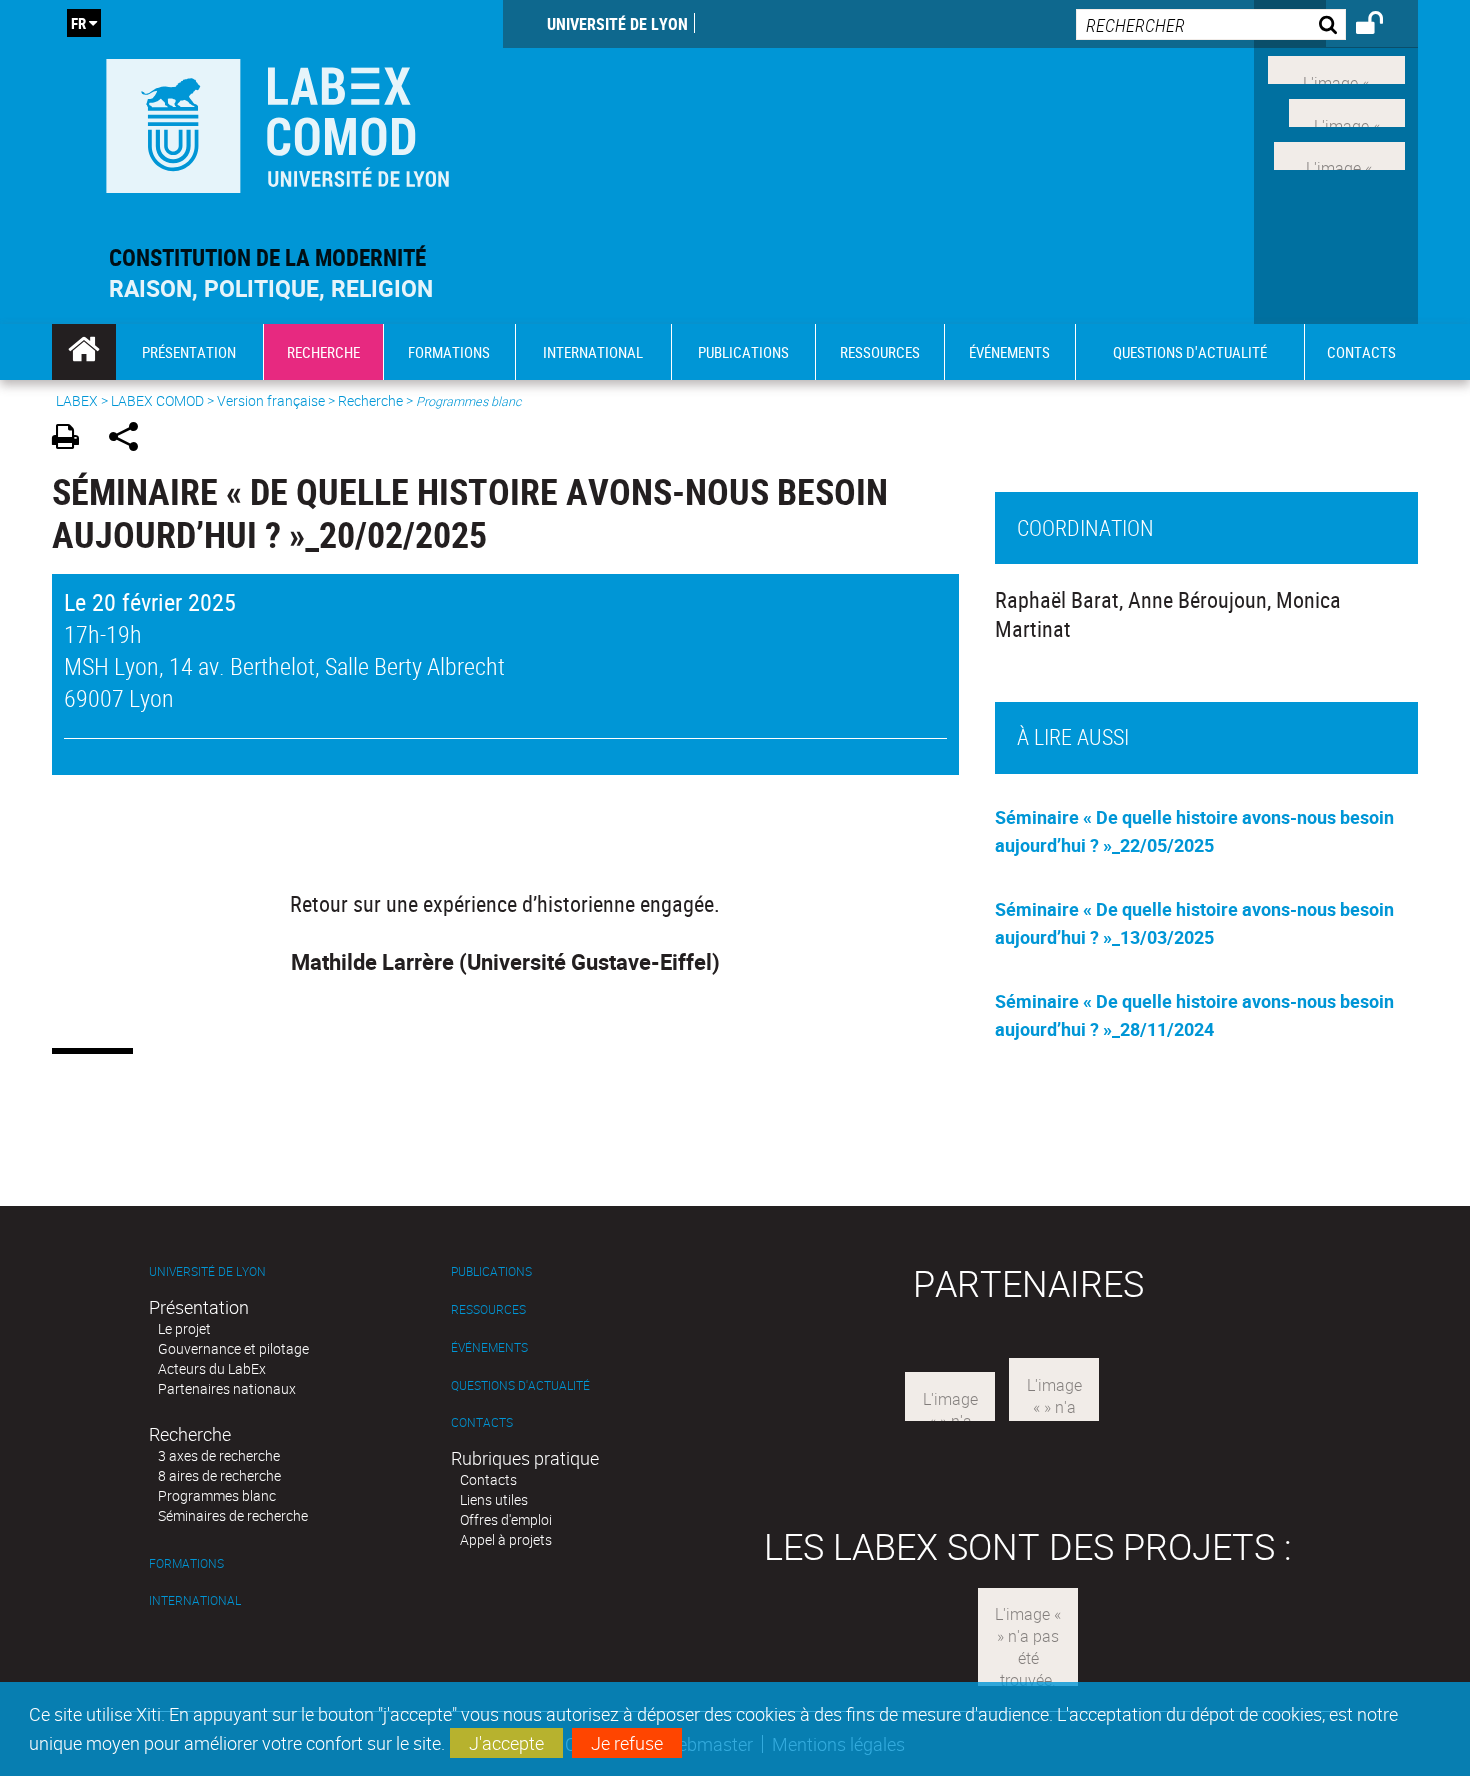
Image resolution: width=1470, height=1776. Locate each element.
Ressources (488, 1309)
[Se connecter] (1382, 26)
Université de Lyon (617, 24)
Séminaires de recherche (233, 1515)
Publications (491, 1271)
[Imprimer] (72, 439)
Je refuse (627, 1743)
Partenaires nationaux (227, 1388)
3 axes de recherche (219, 1455)
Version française (271, 400)
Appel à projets (506, 1539)
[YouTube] (1339, 153)
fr (78, 23)
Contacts (482, 1422)
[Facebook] (1336, 68)
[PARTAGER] (130, 439)
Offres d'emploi (506, 1519)
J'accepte (506, 1743)
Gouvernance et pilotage (233, 1348)
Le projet (184, 1328)
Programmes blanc (217, 1495)
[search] (1211, 24)
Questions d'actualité (520, 1385)
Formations (186, 1563)
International (195, 1600)
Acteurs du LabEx (212, 1368)
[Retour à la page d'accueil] (277, 121)
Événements (489, 1347)
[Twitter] (1347, 111)
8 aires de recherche (219, 1475)
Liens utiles (494, 1499)
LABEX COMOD (157, 400)
